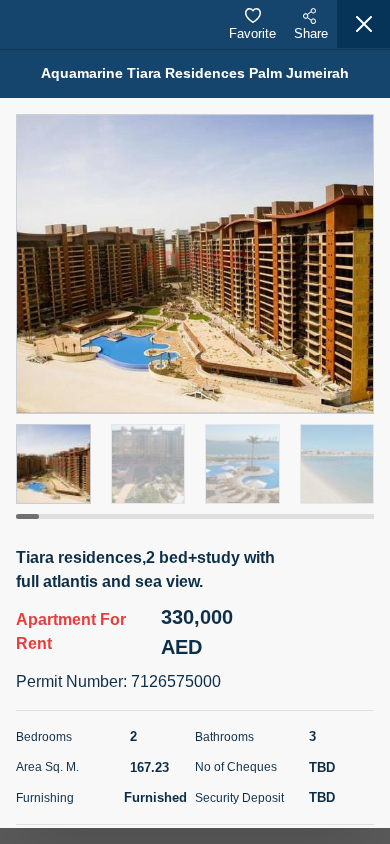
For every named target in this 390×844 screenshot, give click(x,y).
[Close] (363, 24)
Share (311, 33)
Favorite (252, 33)
